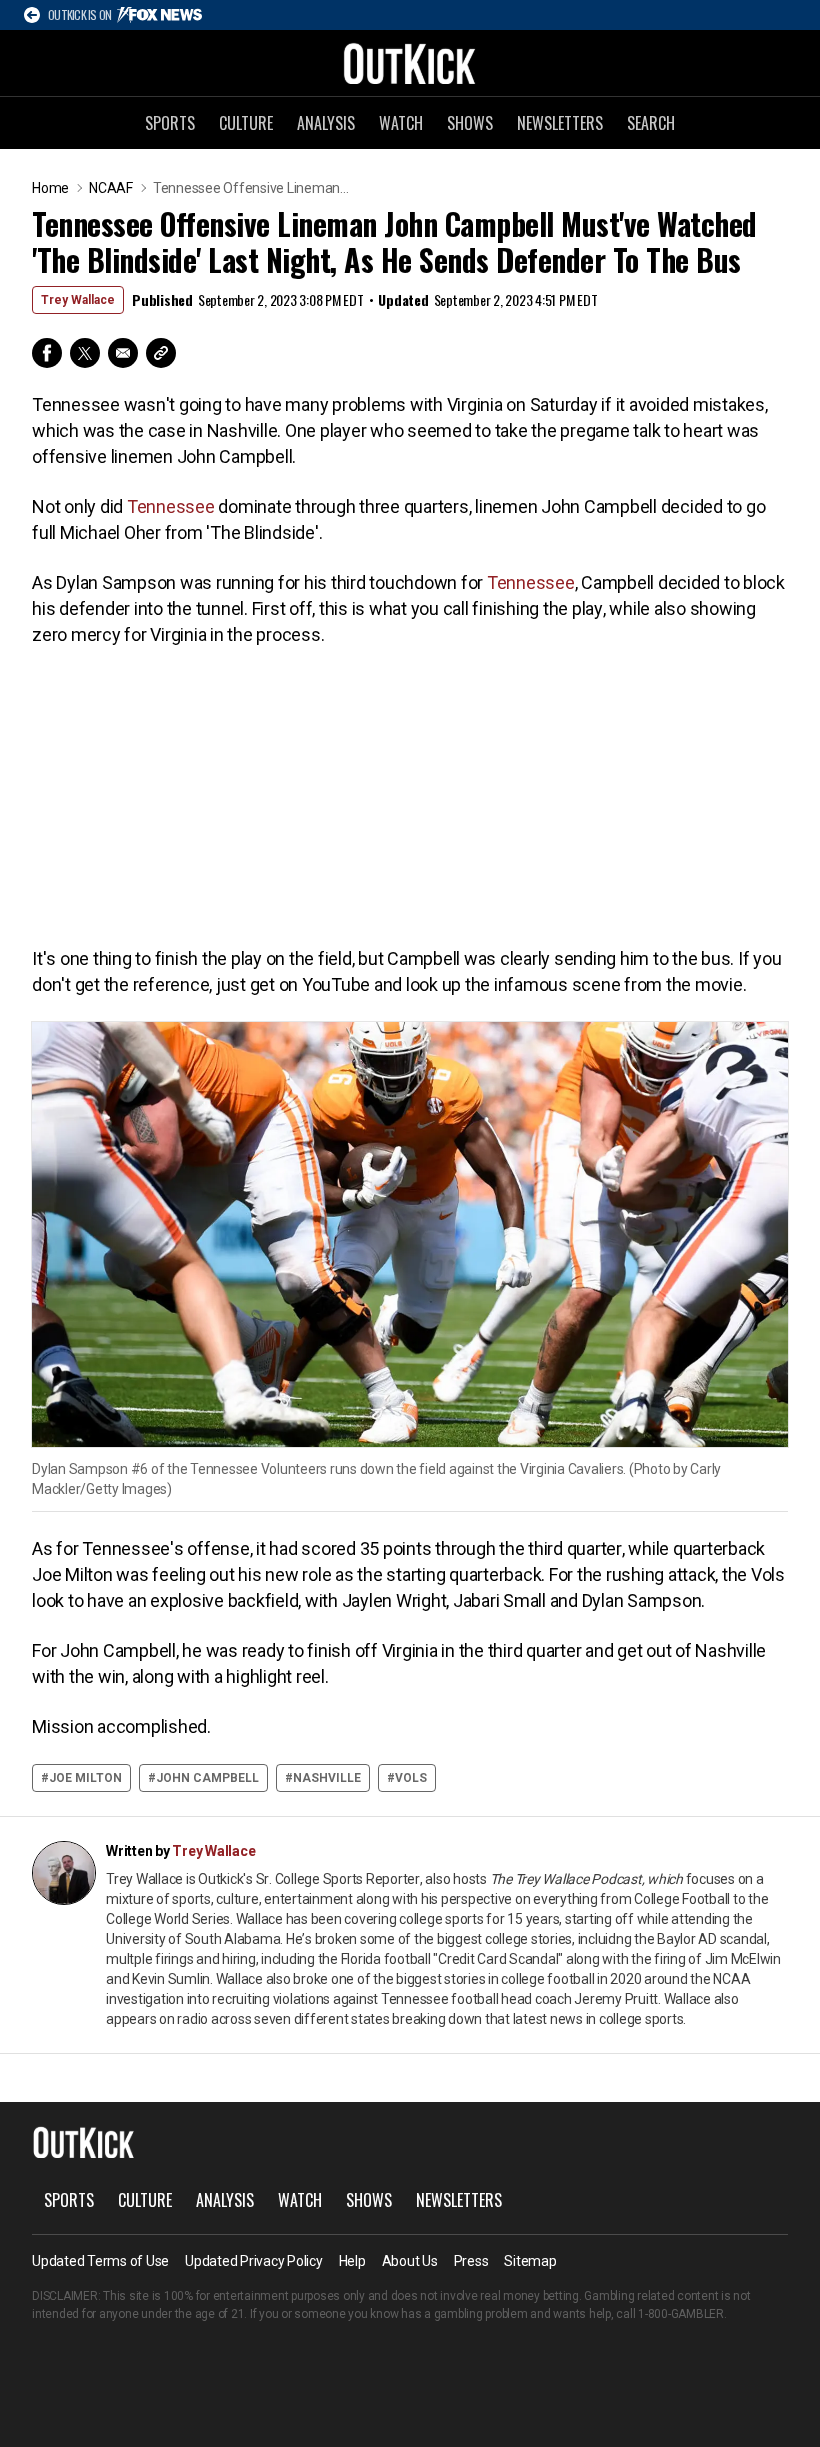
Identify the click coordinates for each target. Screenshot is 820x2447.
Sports (170, 123)
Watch (401, 123)
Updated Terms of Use (100, 2261)
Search (651, 123)
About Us (410, 2261)
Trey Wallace (78, 300)
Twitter (85, 353)
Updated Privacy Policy (254, 2261)
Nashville (327, 1778)
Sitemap (530, 2261)
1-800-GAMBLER (681, 2314)
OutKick (410, 63)
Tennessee (171, 506)
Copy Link (161, 353)
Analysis (326, 123)
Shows (470, 123)
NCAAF (111, 188)
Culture (246, 123)
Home (50, 188)
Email (123, 353)
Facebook (47, 353)
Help (352, 2261)
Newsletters (560, 123)
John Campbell (207, 1778)
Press (471, 2261)
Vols (411, 1778)
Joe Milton (85, 1778)
